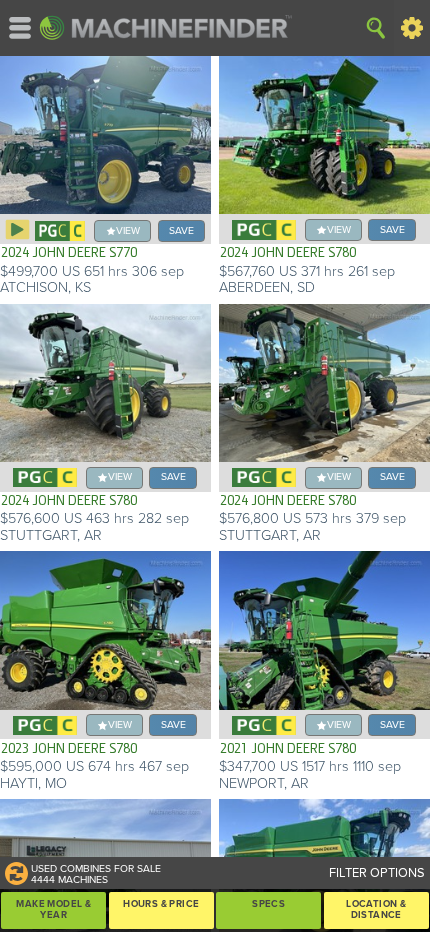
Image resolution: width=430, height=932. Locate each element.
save (181, 230)
